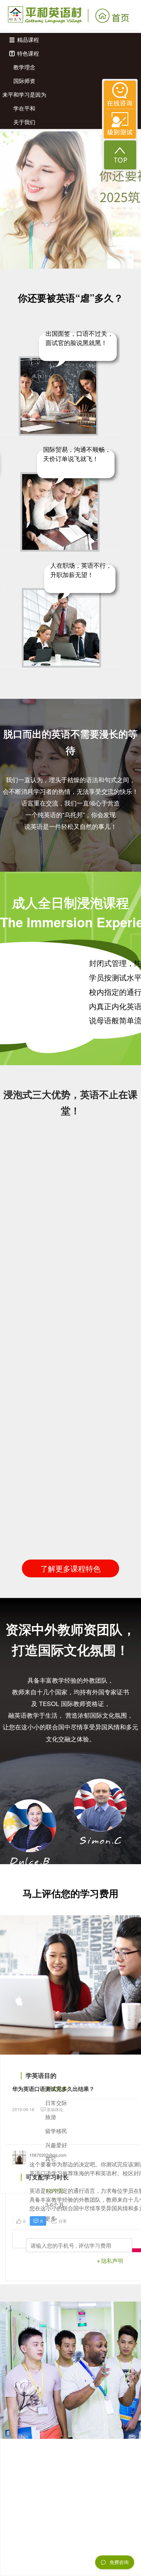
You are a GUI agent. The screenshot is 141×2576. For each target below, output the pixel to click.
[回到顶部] (120, 155)
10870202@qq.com (48, 2155)
